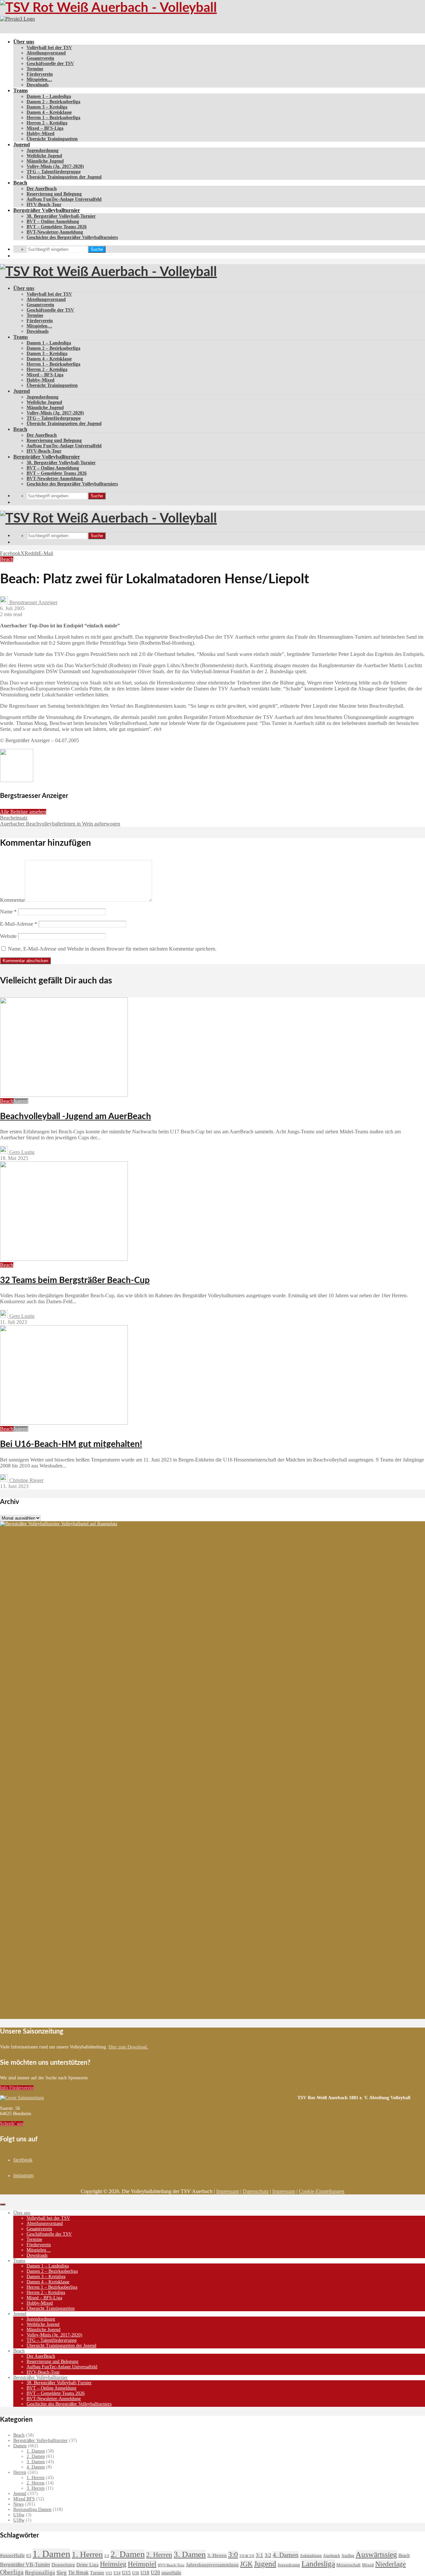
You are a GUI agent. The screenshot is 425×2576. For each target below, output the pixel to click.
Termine (35, 69)
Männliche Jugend (45, 161)
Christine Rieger (26, 1480)
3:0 (233, 2555)
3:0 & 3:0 (247, 2556)
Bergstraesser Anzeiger (33, 602)
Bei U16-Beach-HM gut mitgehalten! (71, 1444)
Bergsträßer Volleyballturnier (47, 210)
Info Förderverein (17, 2088)
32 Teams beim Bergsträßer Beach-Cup (75, 1280)
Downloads (38, 85)
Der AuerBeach (42, 189)
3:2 (268, 2555)
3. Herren (36, 2488)
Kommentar (12, 900)
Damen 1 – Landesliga (49, 96)
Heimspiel (142, 2564)
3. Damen (36, 2462)
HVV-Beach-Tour (44, 205)
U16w (19, 2515)
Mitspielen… (39, 79)
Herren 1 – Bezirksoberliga (53, 118)
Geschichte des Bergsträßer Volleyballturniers (72, 237)
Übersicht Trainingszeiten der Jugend (64, 177)
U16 (136, 2573)
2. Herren (36, 2483)
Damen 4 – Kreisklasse (49, 112)
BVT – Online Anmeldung (53, 221)
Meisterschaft (348, 2565)
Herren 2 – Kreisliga (47, 123)
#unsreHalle (12, 2555)
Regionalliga (40, 2573)
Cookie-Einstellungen (322, 2191)
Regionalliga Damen (32, 2509)
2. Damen (36, 2456)
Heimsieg (113, 2564)
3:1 (259, 2555)
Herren (20, 2472)
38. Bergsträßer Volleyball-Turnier (61, 216)
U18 (145, 2573)
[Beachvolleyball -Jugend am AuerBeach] (64, 1095)
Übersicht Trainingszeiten (52, 139)
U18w (19, 2520)
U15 (126, 2573)
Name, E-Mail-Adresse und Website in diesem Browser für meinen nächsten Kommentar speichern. (112, 949)
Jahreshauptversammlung (212, 2565)
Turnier (97, 2573)
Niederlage (390, 2564)
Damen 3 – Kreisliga (47, 107)
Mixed (368, 2565)
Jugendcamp (289, 2565)
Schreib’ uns (12, 2124)
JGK (246, 2564)
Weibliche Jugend (44, 156)
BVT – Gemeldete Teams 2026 (57, 227)
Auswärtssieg (376, 2554)
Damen (20, 2446)
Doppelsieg (63, 2565)
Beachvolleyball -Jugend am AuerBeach (76, 1116)
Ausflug (348, 2556)
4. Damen (36, 2467)
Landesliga (318, 2564)
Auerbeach (332, 2556)
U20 (155, 2573)
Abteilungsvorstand (46, 53)
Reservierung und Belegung (54, 194)
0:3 (29, 2556)
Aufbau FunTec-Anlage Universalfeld (64, 199)
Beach (20, 183)
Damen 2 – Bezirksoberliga (53, 102)
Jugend (22, 144)
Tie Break (78, 2573)
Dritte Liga (87, 2565)
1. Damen (36, 2451)
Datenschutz (256, 2191)
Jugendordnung (42, 150)
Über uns (24, 42)
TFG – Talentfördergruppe (54, 172)
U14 (117, 2573)
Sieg (62, 2573)
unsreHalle (171, 2573)
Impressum (228, 2191)
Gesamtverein (40, 58)
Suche (97, 249)
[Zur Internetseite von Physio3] (17, 19)
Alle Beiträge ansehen (23, 812)
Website (8, 936)
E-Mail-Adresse (19, 924)
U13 (109, 2573)
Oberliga (12, 2572)
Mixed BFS (24, 2499)
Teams (21, 90)
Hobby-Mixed (41, 134)
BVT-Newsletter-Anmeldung (55, 232)
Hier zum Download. (128, 2047)
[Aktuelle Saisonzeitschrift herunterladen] (149, 2098)
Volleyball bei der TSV (49, 48)
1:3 (107, 2556)
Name (8, 912)
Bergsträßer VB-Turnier (25, 2565)
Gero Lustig (21, 1152)
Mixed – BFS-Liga (45, 128)
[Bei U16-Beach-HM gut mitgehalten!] (64, 1423)
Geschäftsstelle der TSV (50, 64)
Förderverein (40, 74)
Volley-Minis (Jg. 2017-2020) (55, 166)
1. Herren (36, 2478)
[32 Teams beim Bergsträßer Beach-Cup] (64, 1259)
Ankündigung (311, 2556)
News (18, 2504)
